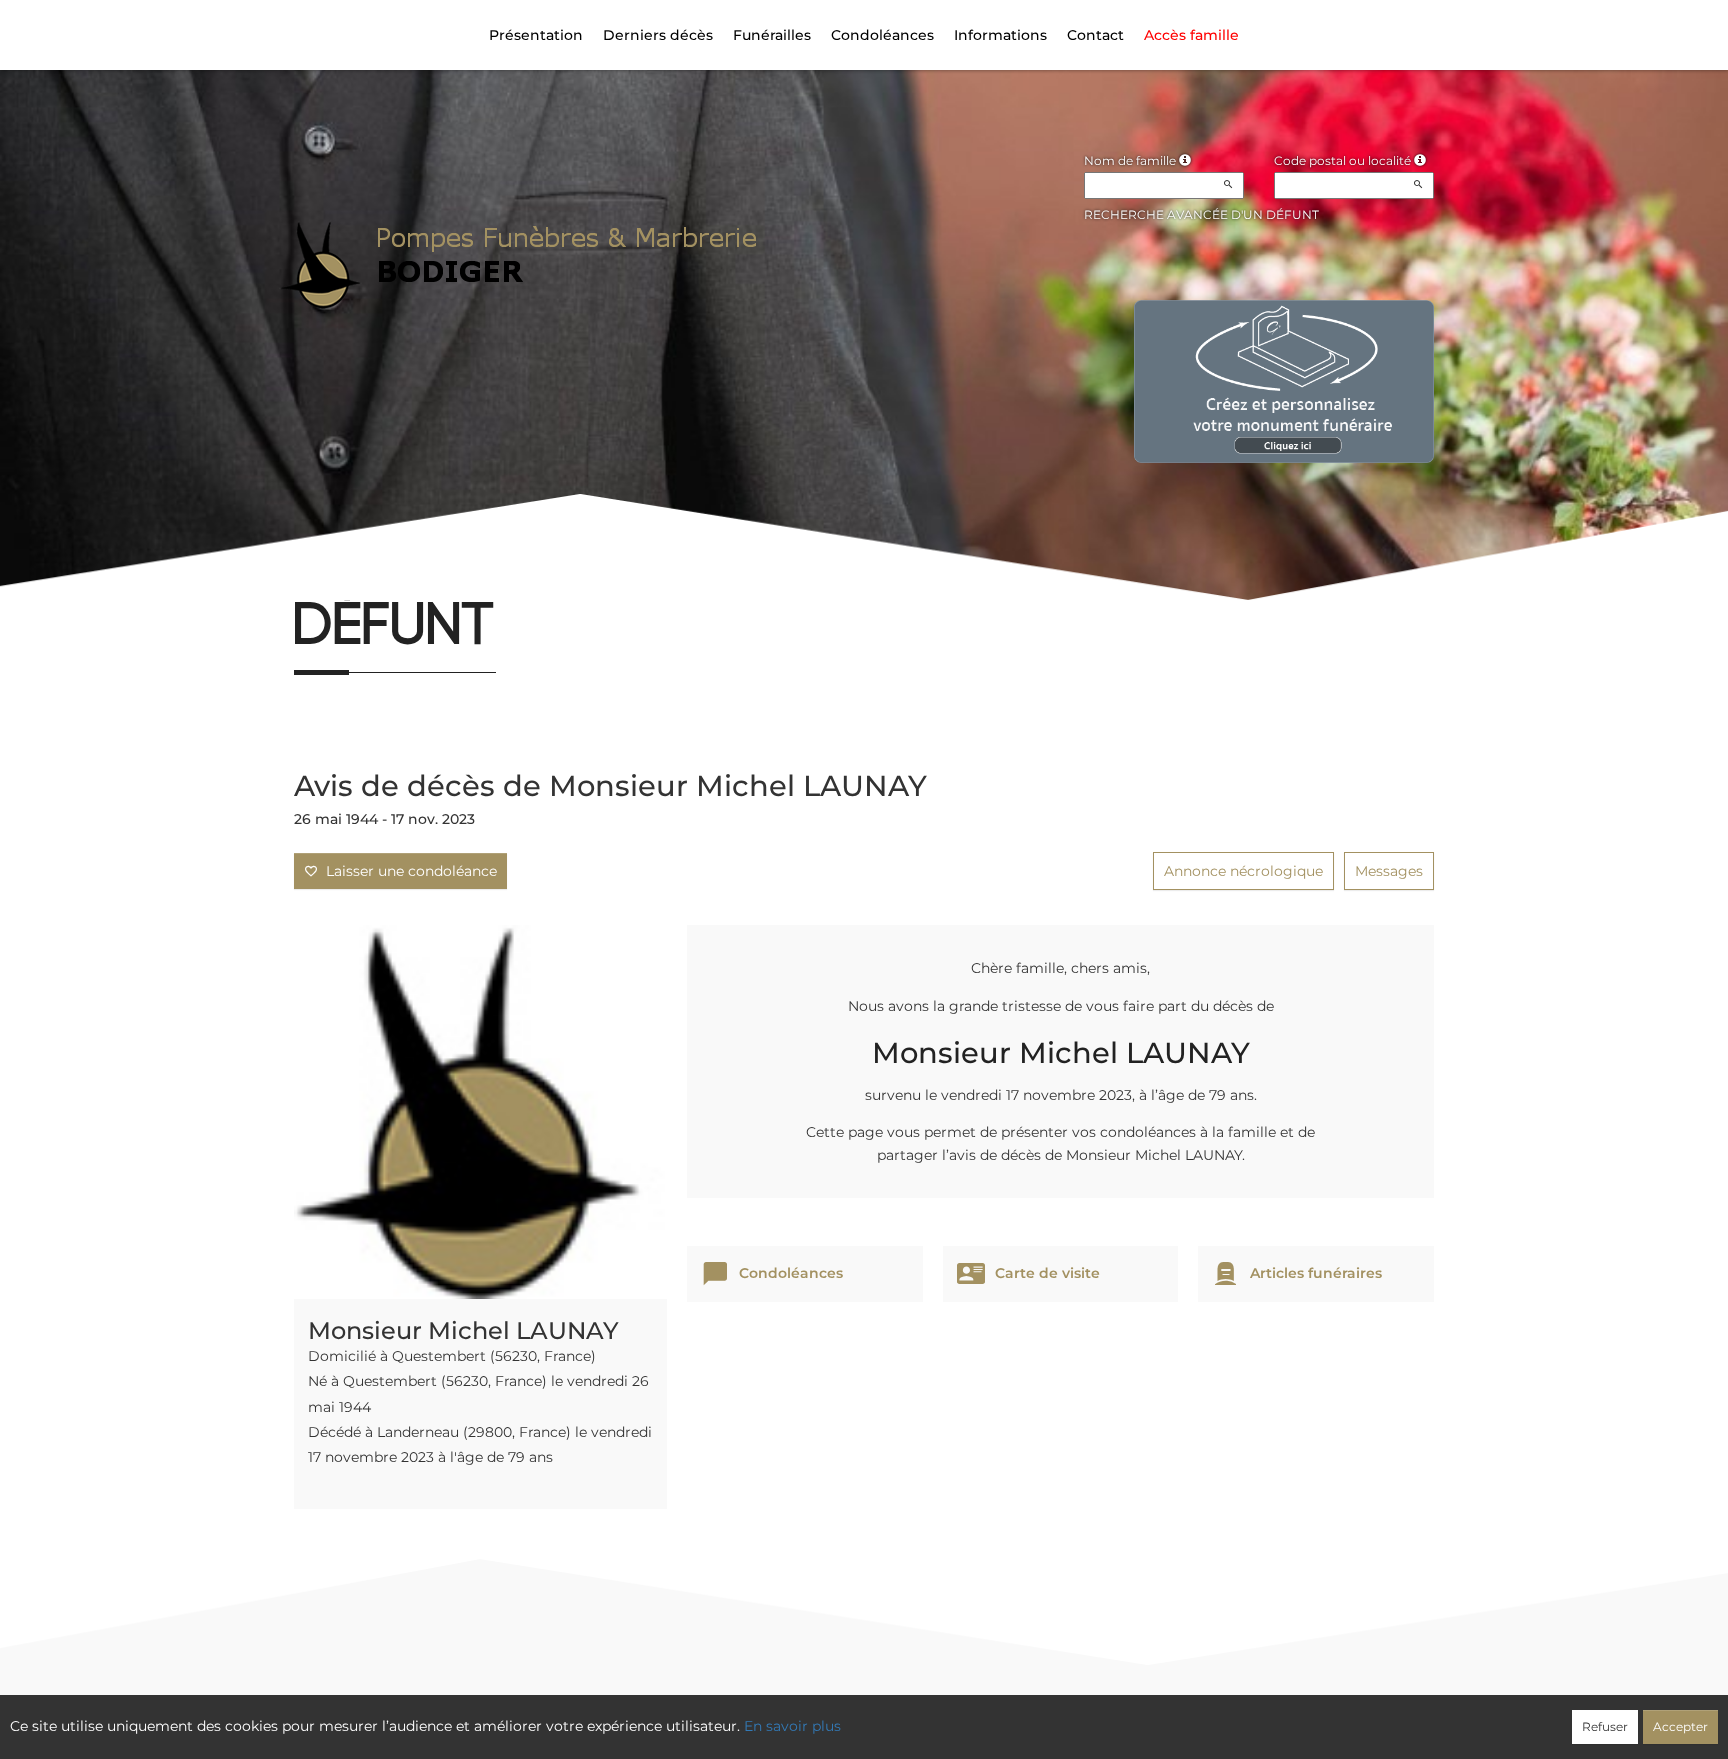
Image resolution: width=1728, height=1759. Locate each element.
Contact (1095, 35)
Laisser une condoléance (407, 871)
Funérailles (772, 35)
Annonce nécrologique (1243, 871)
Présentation (536, 35)
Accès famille (1191, 35)
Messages (1389, 871)
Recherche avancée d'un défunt (1201, 214)
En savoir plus (792, 1726)
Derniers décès (658, 35)
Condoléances (882, 35)
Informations (1000, 35)
